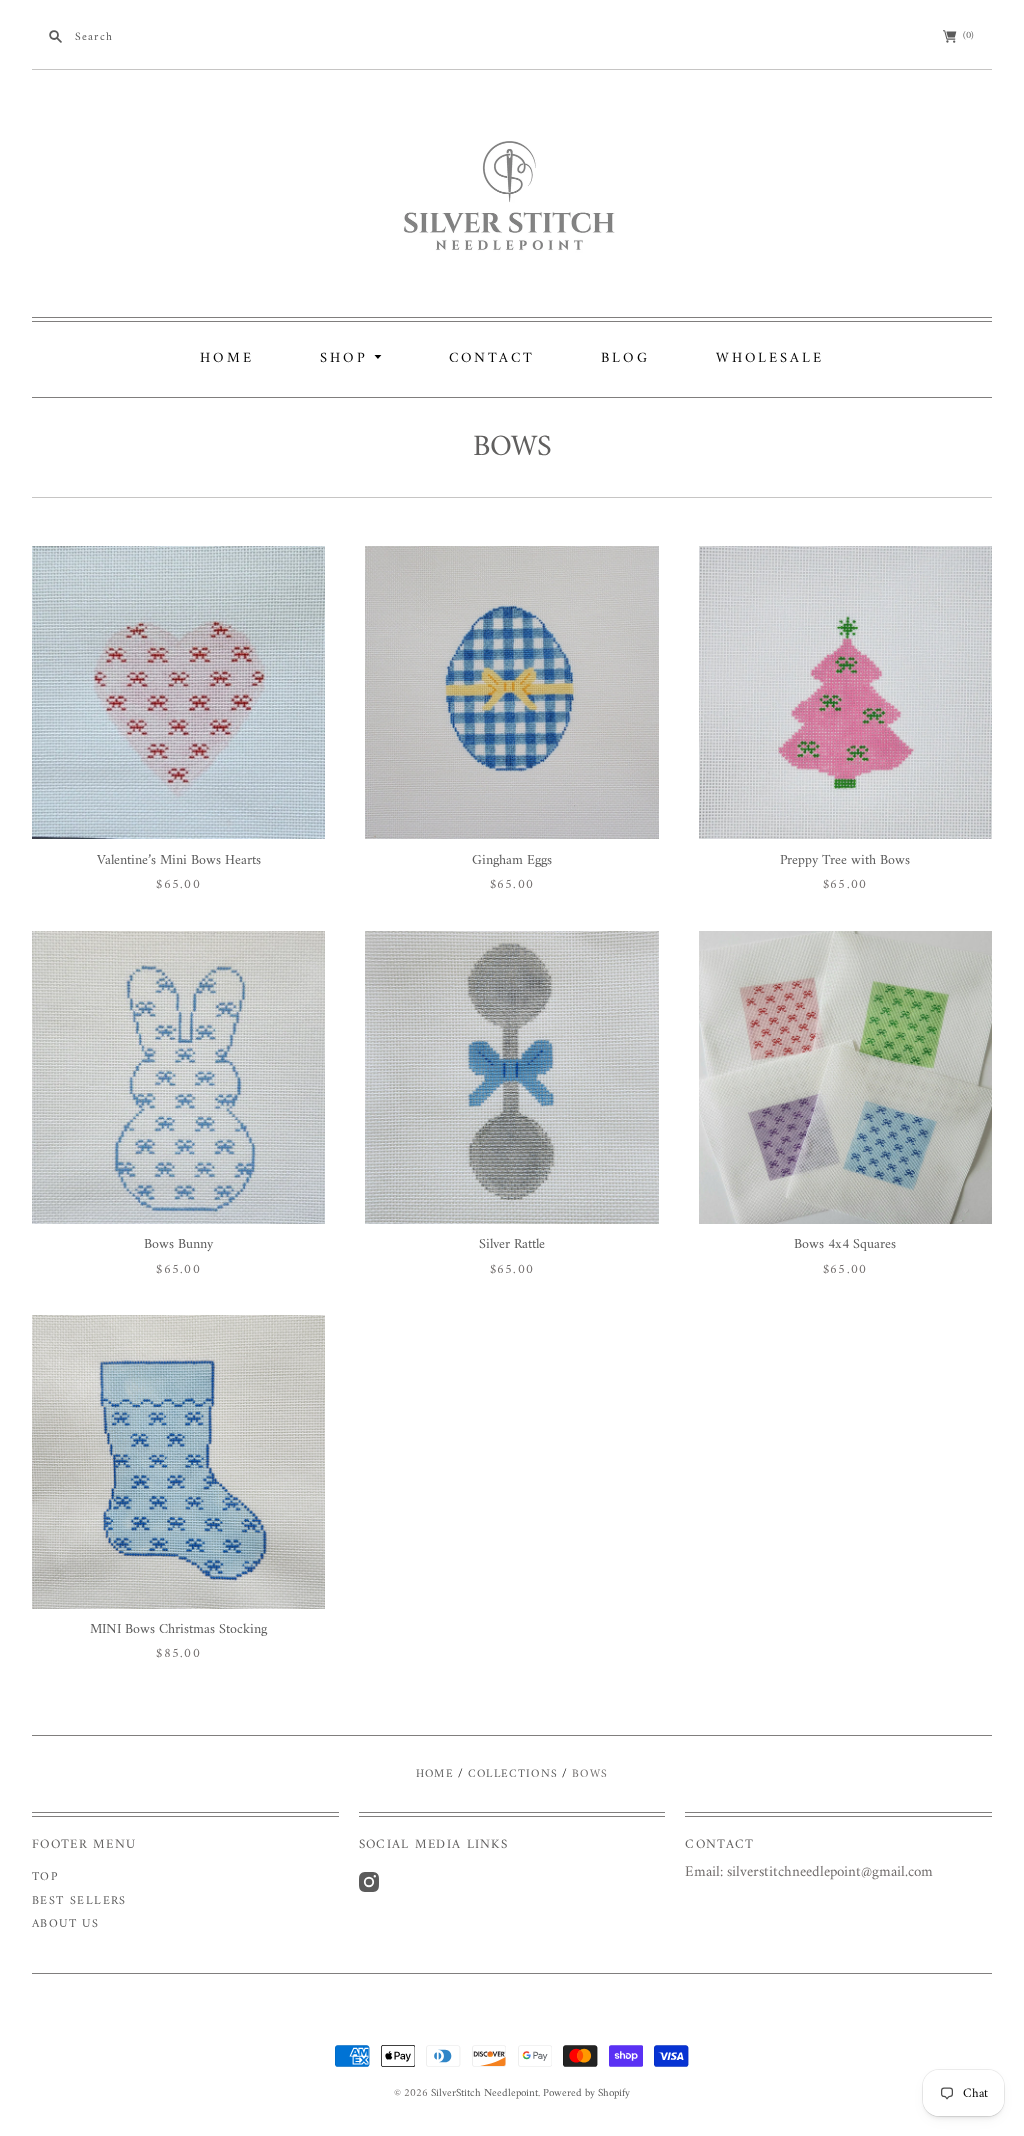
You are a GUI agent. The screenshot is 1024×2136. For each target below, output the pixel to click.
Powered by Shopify (586, 2093)
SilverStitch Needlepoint (484, 2093)
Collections (513, 1774)
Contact (492, 358)
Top (45, 1877)
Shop (347, 358)
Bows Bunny (178, 1244)
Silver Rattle (512, 1244)
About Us (65, 1924)
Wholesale (770, 358)
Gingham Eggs (512, 860)
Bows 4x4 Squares (845, 1244)
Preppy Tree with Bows (845, 860)
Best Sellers (79, 1901)
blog (625, 358)
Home (227, 358)
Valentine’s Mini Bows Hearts (179, 860)
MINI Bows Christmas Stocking (178, 1629)
